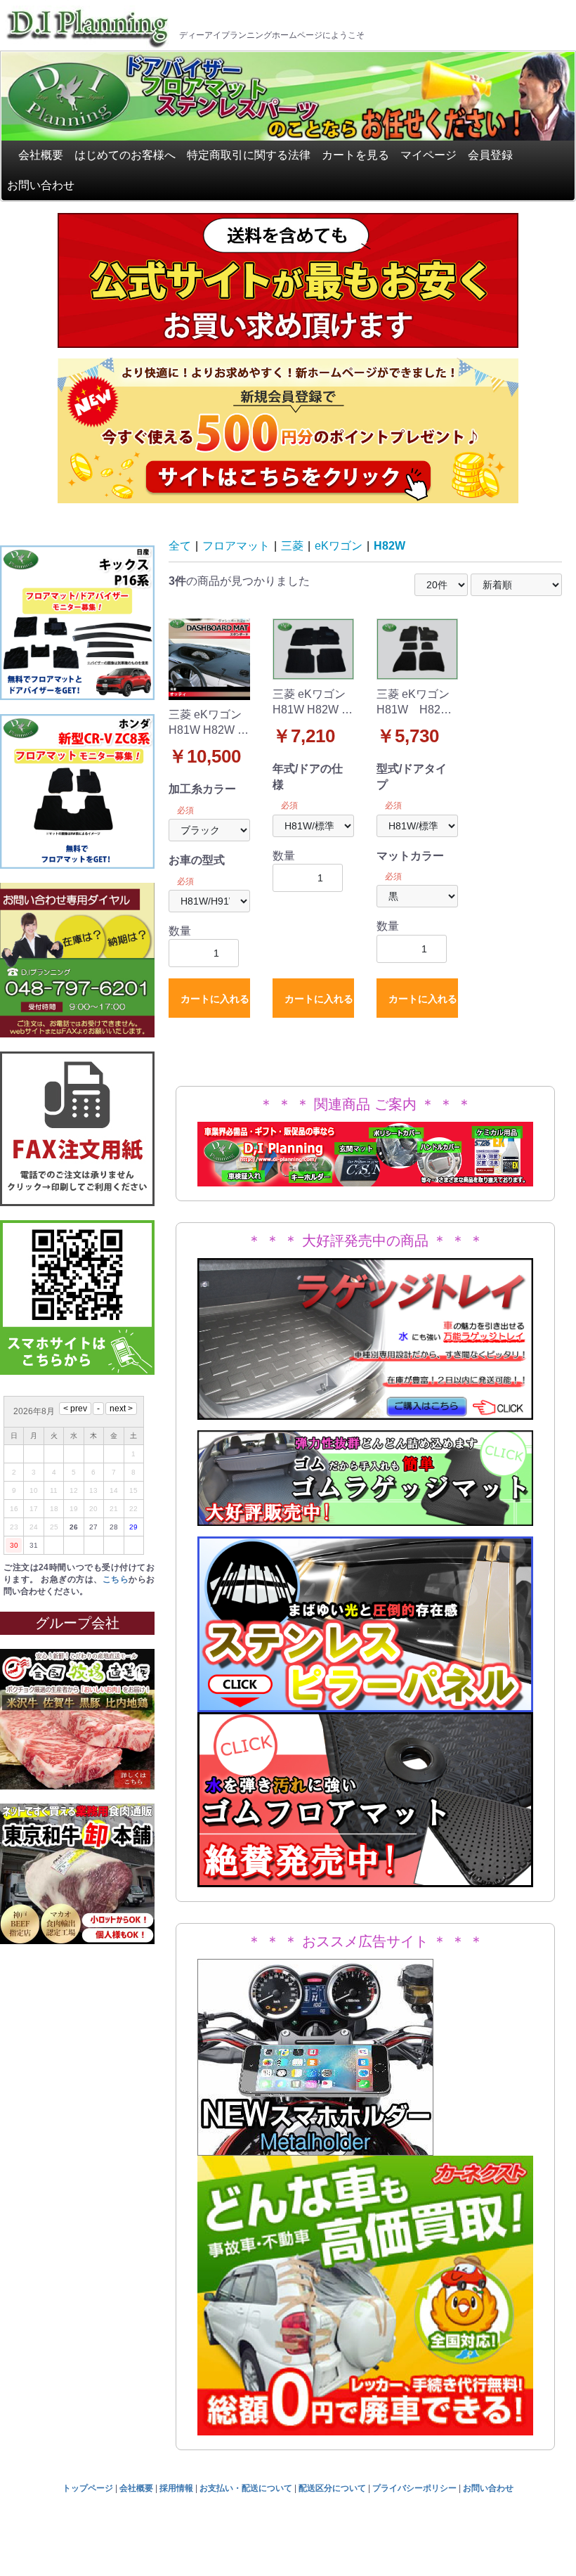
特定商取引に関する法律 (249, 155)
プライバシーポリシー (414, 2488)
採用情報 (176, 2488)
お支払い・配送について (246, 2488)
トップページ (88, 2488)
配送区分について (332, 2488)
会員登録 (490, 155)
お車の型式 (197, 860)
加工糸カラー (202, 789)
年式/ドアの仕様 (308, 776)
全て (180, 546)
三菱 (292, 546)
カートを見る (355, 155)
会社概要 (41, 155)
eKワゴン (339, 546)
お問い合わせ (41, 185)
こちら (116, 1579)
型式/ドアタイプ (412, 776)
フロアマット (236, 546)
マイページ (428, 155)
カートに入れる (215, 999)
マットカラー (410, 856)
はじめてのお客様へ (125, 155)
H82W (390, 546)
